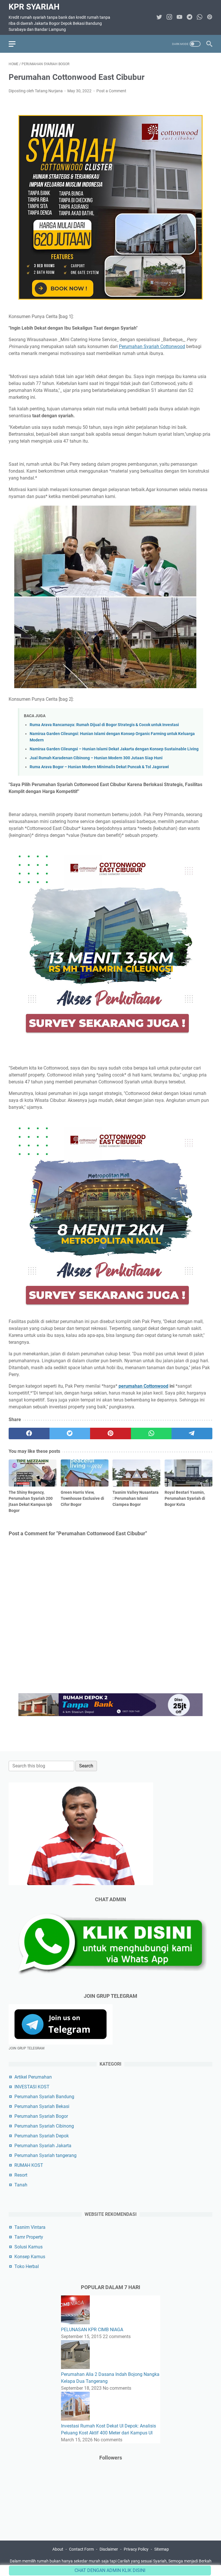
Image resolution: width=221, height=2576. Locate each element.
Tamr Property (29, 2237)
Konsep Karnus (30, 2257)
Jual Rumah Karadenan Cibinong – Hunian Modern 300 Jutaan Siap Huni (96, 758)
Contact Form (81, 2549)
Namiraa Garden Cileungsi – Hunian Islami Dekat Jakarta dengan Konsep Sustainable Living (114, 749)
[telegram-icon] (189, 17)
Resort (21, 2175)
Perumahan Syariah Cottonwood (152, 346)
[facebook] (29, 1433)
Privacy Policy (136, 2549)
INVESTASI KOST (32, 2087)
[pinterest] (110, 1433)
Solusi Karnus (28, 2247)
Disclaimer (109, 2549)
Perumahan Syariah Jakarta (43, 2146)
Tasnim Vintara (30, 2227)
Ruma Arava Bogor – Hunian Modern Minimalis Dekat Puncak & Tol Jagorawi (99, 767)
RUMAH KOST (29, 2165)
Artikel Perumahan (33, 2077)
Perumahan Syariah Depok (42, 2136)
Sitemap (162, 2549)
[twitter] (70, 1433)
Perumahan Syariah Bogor (41, 2116)
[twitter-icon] (159, 17)
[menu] (16, 44)
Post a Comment (111, 91)
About (58, 2549)
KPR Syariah (34, 7)
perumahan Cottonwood (143, 1386)
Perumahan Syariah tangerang (45, 2155)
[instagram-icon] (169, 17)
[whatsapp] (151, 1433)
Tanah (21, 2185)
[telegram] (192, 1433)
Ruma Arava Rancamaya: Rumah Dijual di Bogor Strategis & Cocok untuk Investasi (104, 725)
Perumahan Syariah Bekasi (42, 2106)
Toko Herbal (27, 2266)
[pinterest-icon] (210, 17)
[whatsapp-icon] (200, 17)
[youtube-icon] (179, 17)
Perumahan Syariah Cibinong (44, 2126)
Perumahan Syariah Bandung (44, 2097)
